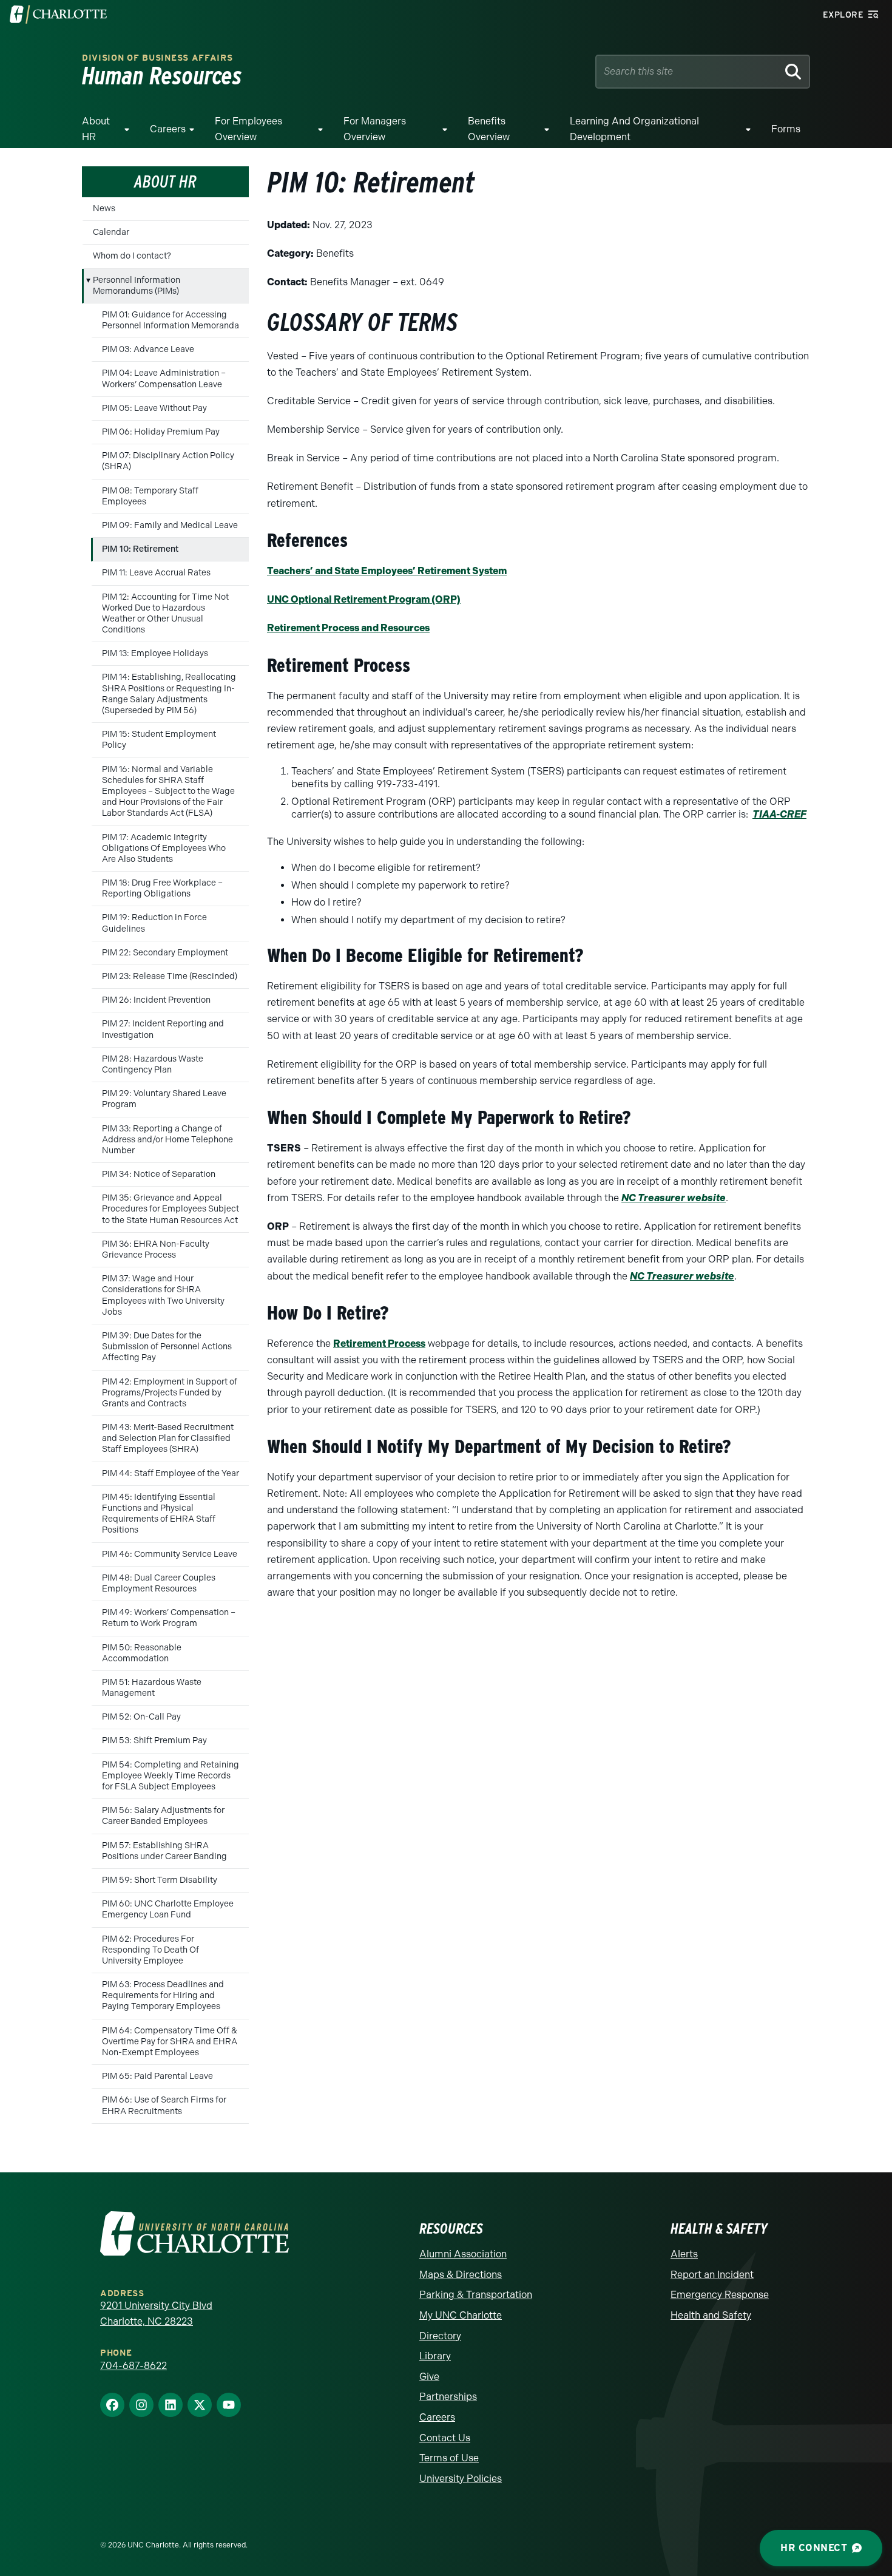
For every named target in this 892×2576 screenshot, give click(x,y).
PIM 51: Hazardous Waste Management (152, 1688)
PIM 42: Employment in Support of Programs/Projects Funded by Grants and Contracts (170, 1393)
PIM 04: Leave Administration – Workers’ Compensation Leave (164, 378)
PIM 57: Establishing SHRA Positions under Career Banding (164, 1851)
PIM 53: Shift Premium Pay (154, 1740)
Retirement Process (379, 1344)
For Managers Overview (375, 129)
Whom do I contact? (132, 256)
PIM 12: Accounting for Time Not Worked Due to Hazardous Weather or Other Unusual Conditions (165, 614)
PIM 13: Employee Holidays (155, 653)
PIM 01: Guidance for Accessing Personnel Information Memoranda (171, 320)
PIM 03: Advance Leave (148, 349)
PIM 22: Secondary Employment (165, 953)
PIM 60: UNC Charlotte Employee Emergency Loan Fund (168, 1909)
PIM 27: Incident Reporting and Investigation (163, 1029)
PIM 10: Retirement (140, 549)
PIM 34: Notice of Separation (159, 1174)
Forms (786, 129)
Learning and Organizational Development (634, 129)
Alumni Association (463, 2254)
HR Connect (814, 2548)
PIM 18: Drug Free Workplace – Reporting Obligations (162, 888)
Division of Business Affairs (157, 58)
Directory (440, 2336)
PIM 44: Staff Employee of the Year (171, 1473)
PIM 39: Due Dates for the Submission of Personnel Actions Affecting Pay (167, 1347)
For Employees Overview (248, 129)
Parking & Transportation (476, 2295)
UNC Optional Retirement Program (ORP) (364, 599)
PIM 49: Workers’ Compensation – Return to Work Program (169, 1618)
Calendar (111, 232)
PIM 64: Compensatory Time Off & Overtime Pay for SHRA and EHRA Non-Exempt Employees (170, 2042)
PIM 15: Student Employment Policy (159, 740)
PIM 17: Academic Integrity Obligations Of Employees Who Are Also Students (164, 848)
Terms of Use (449, 2458)
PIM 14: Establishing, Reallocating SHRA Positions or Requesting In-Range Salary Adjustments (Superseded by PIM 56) (169, 694)
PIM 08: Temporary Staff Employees (150, 496)
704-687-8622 (133, 2366)
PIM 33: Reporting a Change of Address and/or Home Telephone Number (167, 1140)
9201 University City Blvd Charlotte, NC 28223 (156, 2313)
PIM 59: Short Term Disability (160, 1880)
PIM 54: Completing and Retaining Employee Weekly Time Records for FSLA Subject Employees (171, 1776)
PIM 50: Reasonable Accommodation (142, 1653)
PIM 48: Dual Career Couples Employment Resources (159, 1583)
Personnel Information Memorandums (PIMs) (137, 286)
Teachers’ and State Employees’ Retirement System (387, 571)
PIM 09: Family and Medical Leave (170, 525)
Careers (168, 129)
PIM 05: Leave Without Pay (154, 408)
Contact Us (445, 2438)
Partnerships (448, 2397)
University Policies (461, 2479)
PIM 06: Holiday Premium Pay (161, 432)
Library (435, 2356)
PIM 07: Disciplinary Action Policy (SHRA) (168, 461)
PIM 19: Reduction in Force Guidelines (154, 923)
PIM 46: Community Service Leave (170, 1554)
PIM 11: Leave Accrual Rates (156, 573)
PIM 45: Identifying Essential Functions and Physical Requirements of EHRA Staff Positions (159, 1514)
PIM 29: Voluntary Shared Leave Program (164, 1099)
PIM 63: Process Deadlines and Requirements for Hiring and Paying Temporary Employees (163, 1995)
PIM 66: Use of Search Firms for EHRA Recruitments (164, 2105)
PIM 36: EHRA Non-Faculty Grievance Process (156, 1249)
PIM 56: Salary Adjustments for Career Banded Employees (163, 1816)
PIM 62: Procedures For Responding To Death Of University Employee (150, 1950)
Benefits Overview (489, 129)
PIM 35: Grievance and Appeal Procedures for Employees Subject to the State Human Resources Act (171, 1209)
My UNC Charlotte (461, 2315)
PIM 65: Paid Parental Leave (157, 2076)
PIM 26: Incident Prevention (156, 1000)
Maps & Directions (461, 2275)
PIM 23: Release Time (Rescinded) (170, 976)
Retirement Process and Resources (348, 628)
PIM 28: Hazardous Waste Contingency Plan (153, 1064)
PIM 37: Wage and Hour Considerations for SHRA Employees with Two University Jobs (163, 1295)
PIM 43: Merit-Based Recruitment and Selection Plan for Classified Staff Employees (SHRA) (168, 1438)
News (104, 208)
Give (429, 2377)
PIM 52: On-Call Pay (141, 1717)
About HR (96, 129)
